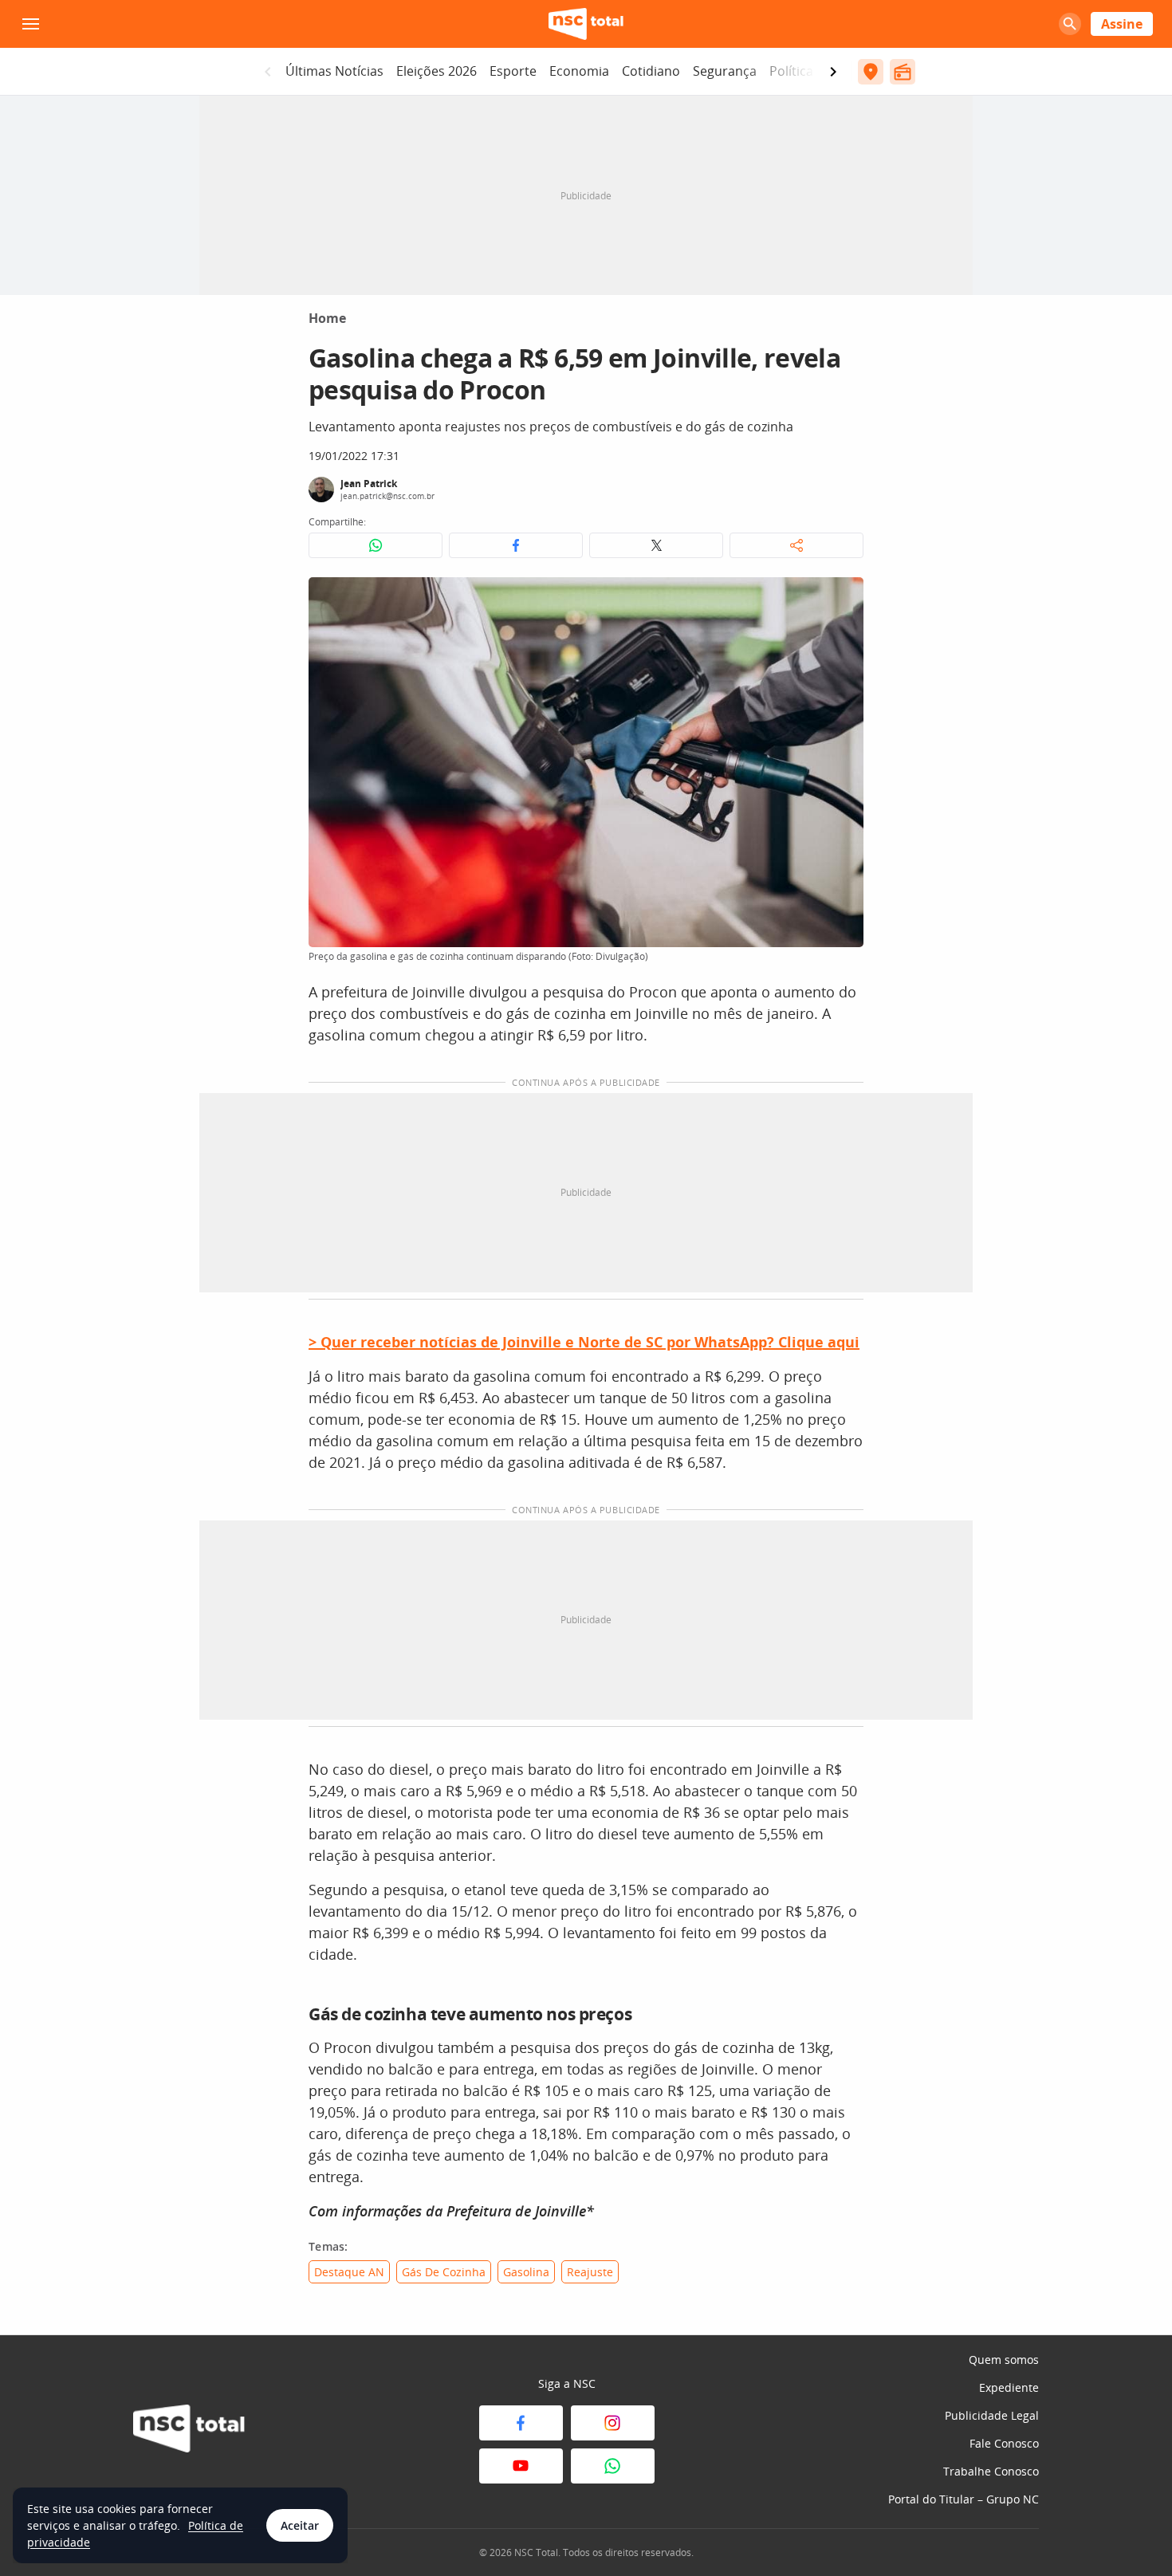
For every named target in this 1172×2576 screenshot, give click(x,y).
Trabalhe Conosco (991, 2471)
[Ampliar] (843, 598)
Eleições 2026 (437, 71)
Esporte (513, 71)
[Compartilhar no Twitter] (656, 545)
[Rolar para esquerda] (268, 72)
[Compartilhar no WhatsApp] (376, 545)
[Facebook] (521, 2423)
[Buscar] (1070, 24)
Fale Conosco (1004, 2443)
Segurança (725, 71)
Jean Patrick (369, 484)
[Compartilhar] (796, 545)
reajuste (590, 2272)
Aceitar (300, 2525)
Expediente (1009, 2387)
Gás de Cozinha (444, 2272)
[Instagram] (613, 2423)
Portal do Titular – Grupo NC (964, 2499)
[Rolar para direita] (833, 72)
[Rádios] (903, 72)
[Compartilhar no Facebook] (516, 545)
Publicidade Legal (992, 2415)
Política (791, 71)
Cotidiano (651, 71)
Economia (579, 71)
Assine (1122, 24)
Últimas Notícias (334, 71)
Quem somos (1004, 2360)
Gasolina (526, 2272)
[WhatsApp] (613, 2466)
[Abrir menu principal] (30, 24)
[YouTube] (521, 2466)
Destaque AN (349, 2272)
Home (327, 318)
